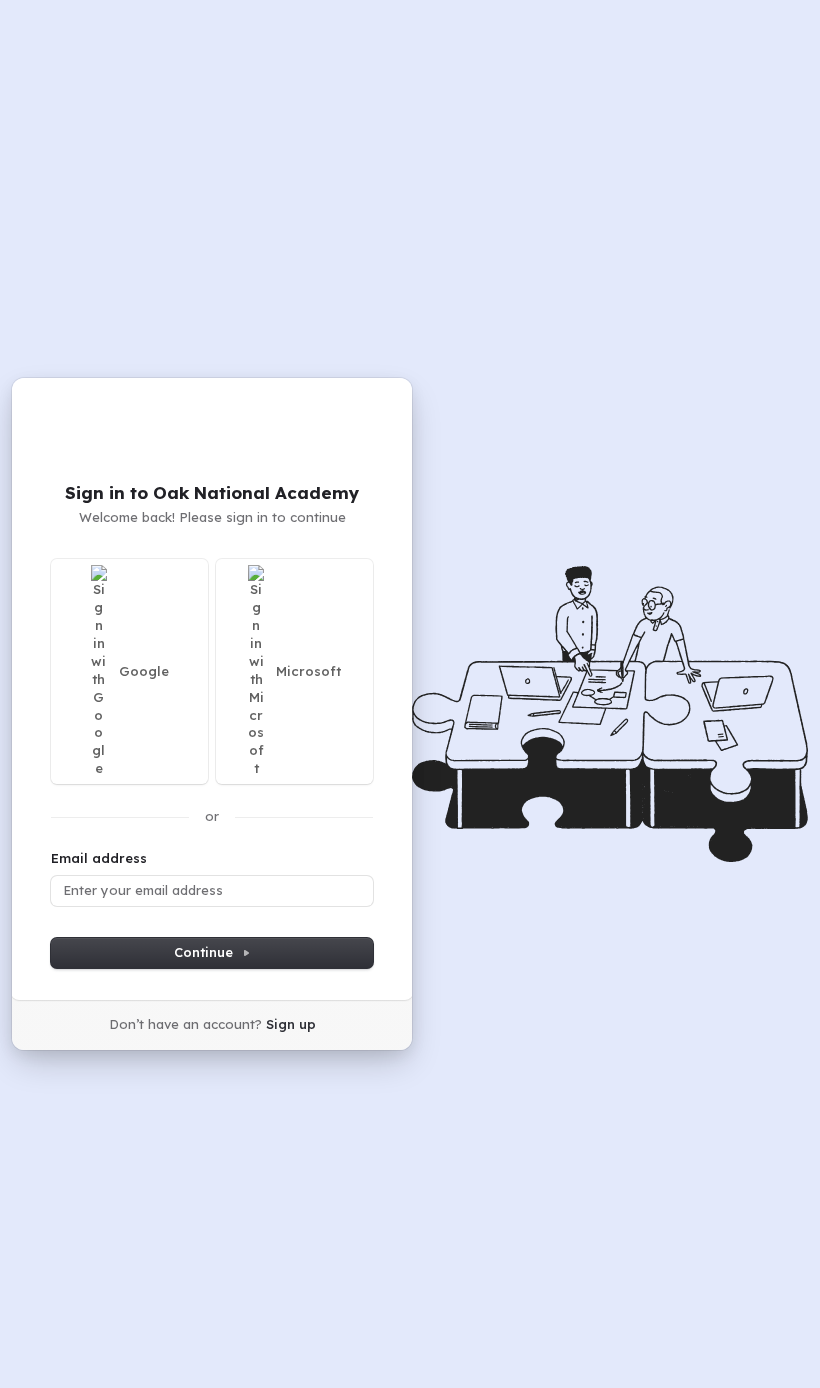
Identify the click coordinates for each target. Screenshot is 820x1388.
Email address (99, 858)
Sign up (291, 1024)
